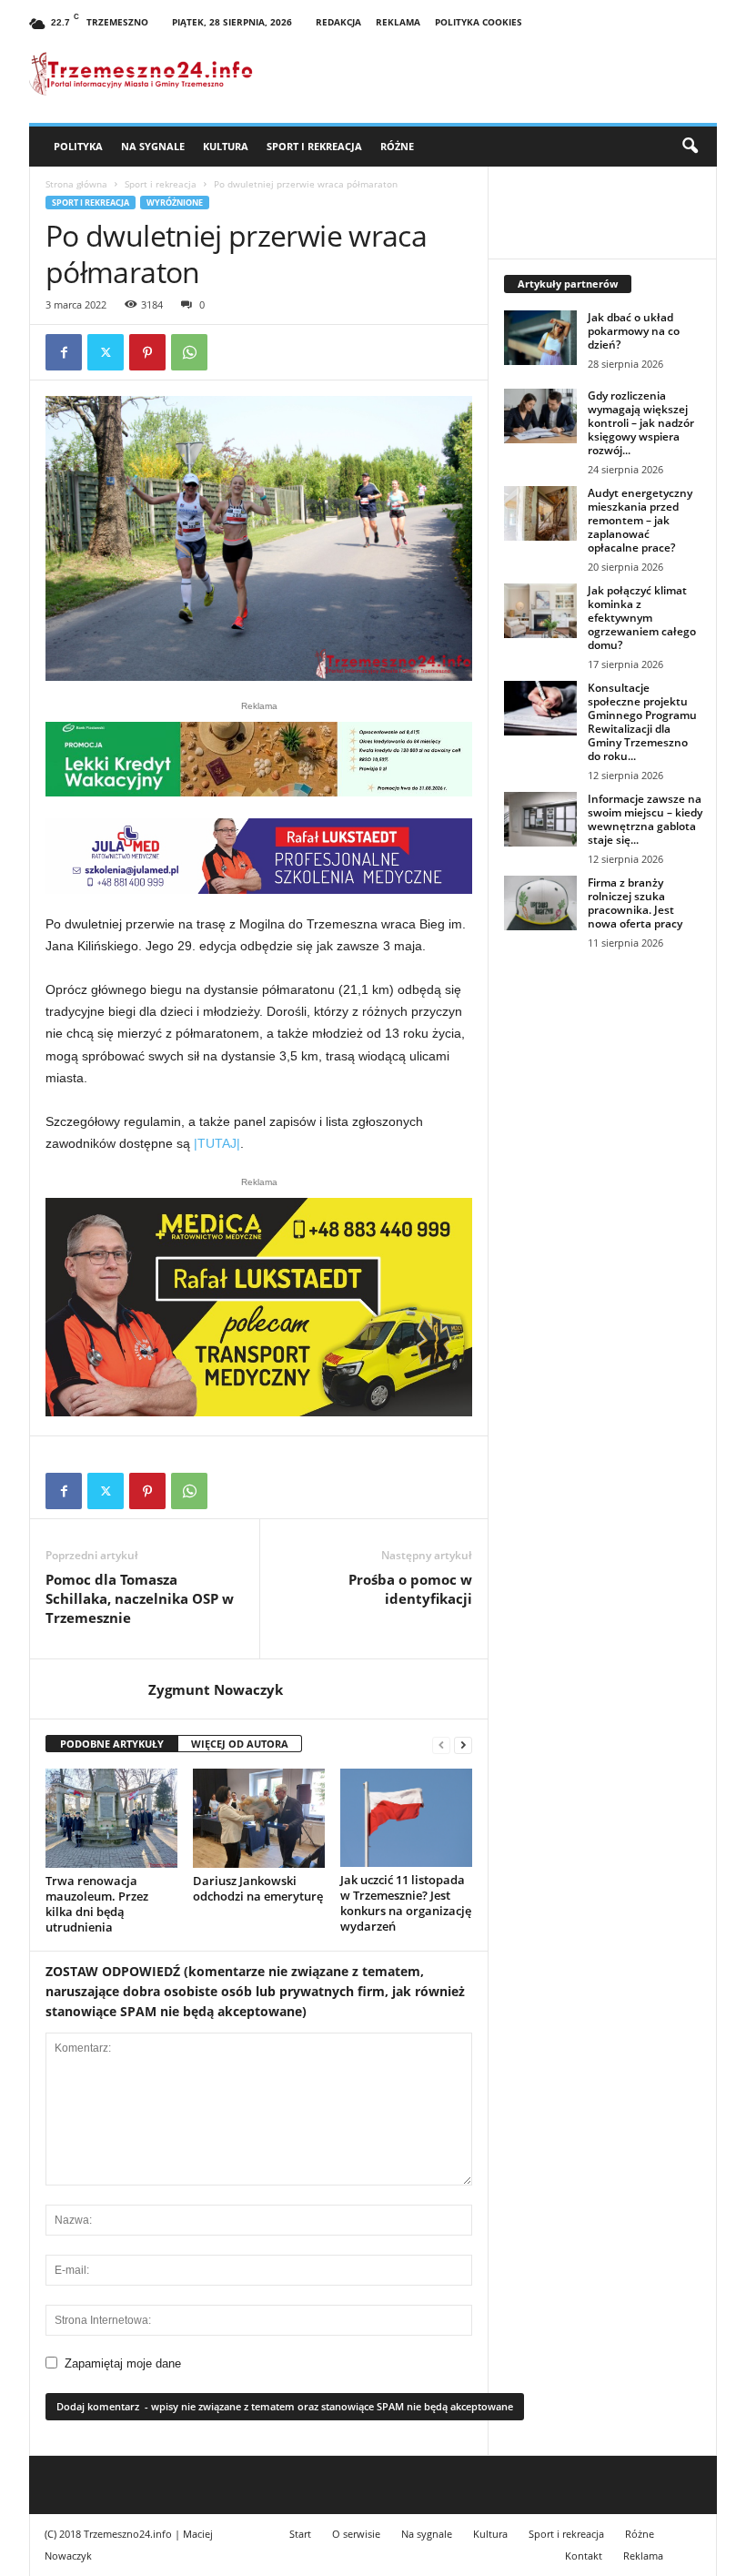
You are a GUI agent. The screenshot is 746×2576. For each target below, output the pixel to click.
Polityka (78, 146)
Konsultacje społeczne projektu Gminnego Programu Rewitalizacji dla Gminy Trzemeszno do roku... (642, 722)
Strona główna (76, 184)
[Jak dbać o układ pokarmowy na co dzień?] (540, 338)
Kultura (226, 146)
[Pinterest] (147, 352)
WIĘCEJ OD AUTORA (240, 1744)
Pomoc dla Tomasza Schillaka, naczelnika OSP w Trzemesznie (140, 1598)
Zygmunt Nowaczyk (216, 1689)
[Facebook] (64, 352)
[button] (690, 147)
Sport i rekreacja (314, 146)
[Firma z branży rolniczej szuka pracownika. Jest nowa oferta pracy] (540, 903)
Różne (397, 146)
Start (300, 2534)
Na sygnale (153, 146)
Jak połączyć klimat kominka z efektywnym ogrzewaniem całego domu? (642, 618)
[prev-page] (441, 1744)
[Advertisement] (603, 1085)
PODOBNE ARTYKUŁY (112, 1744)
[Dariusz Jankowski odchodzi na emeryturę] (259, 1818)
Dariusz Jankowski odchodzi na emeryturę (258, 1888)
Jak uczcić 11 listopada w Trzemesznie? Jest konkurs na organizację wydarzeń (406, 1903)
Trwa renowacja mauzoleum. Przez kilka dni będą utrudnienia (97, 1904)
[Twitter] (106, 352)
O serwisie (356, 2534)
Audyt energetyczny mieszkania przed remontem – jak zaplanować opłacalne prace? (640, 520)
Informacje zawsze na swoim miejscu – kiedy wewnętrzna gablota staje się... (645, 819)
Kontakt (584, 2556)
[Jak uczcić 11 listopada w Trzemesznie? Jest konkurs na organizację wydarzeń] (406, 1818)
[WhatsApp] (189, 352)
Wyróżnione (175, 203)
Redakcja (338, 22)
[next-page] (463, 1744)
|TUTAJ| (217, 1143)
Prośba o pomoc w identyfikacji (410, 1589)
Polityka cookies (479, 22)
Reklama (398, 22)
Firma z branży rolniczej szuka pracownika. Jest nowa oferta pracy (635, 903)
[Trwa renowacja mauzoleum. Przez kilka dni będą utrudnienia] (111, 1818)
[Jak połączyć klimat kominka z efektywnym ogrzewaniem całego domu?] (540, 611)
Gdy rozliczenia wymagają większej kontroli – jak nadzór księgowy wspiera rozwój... (641, 423)
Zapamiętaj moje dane (123, 2363)
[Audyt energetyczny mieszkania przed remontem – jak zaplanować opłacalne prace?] (540, 513)
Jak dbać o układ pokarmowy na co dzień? (634, 331)
